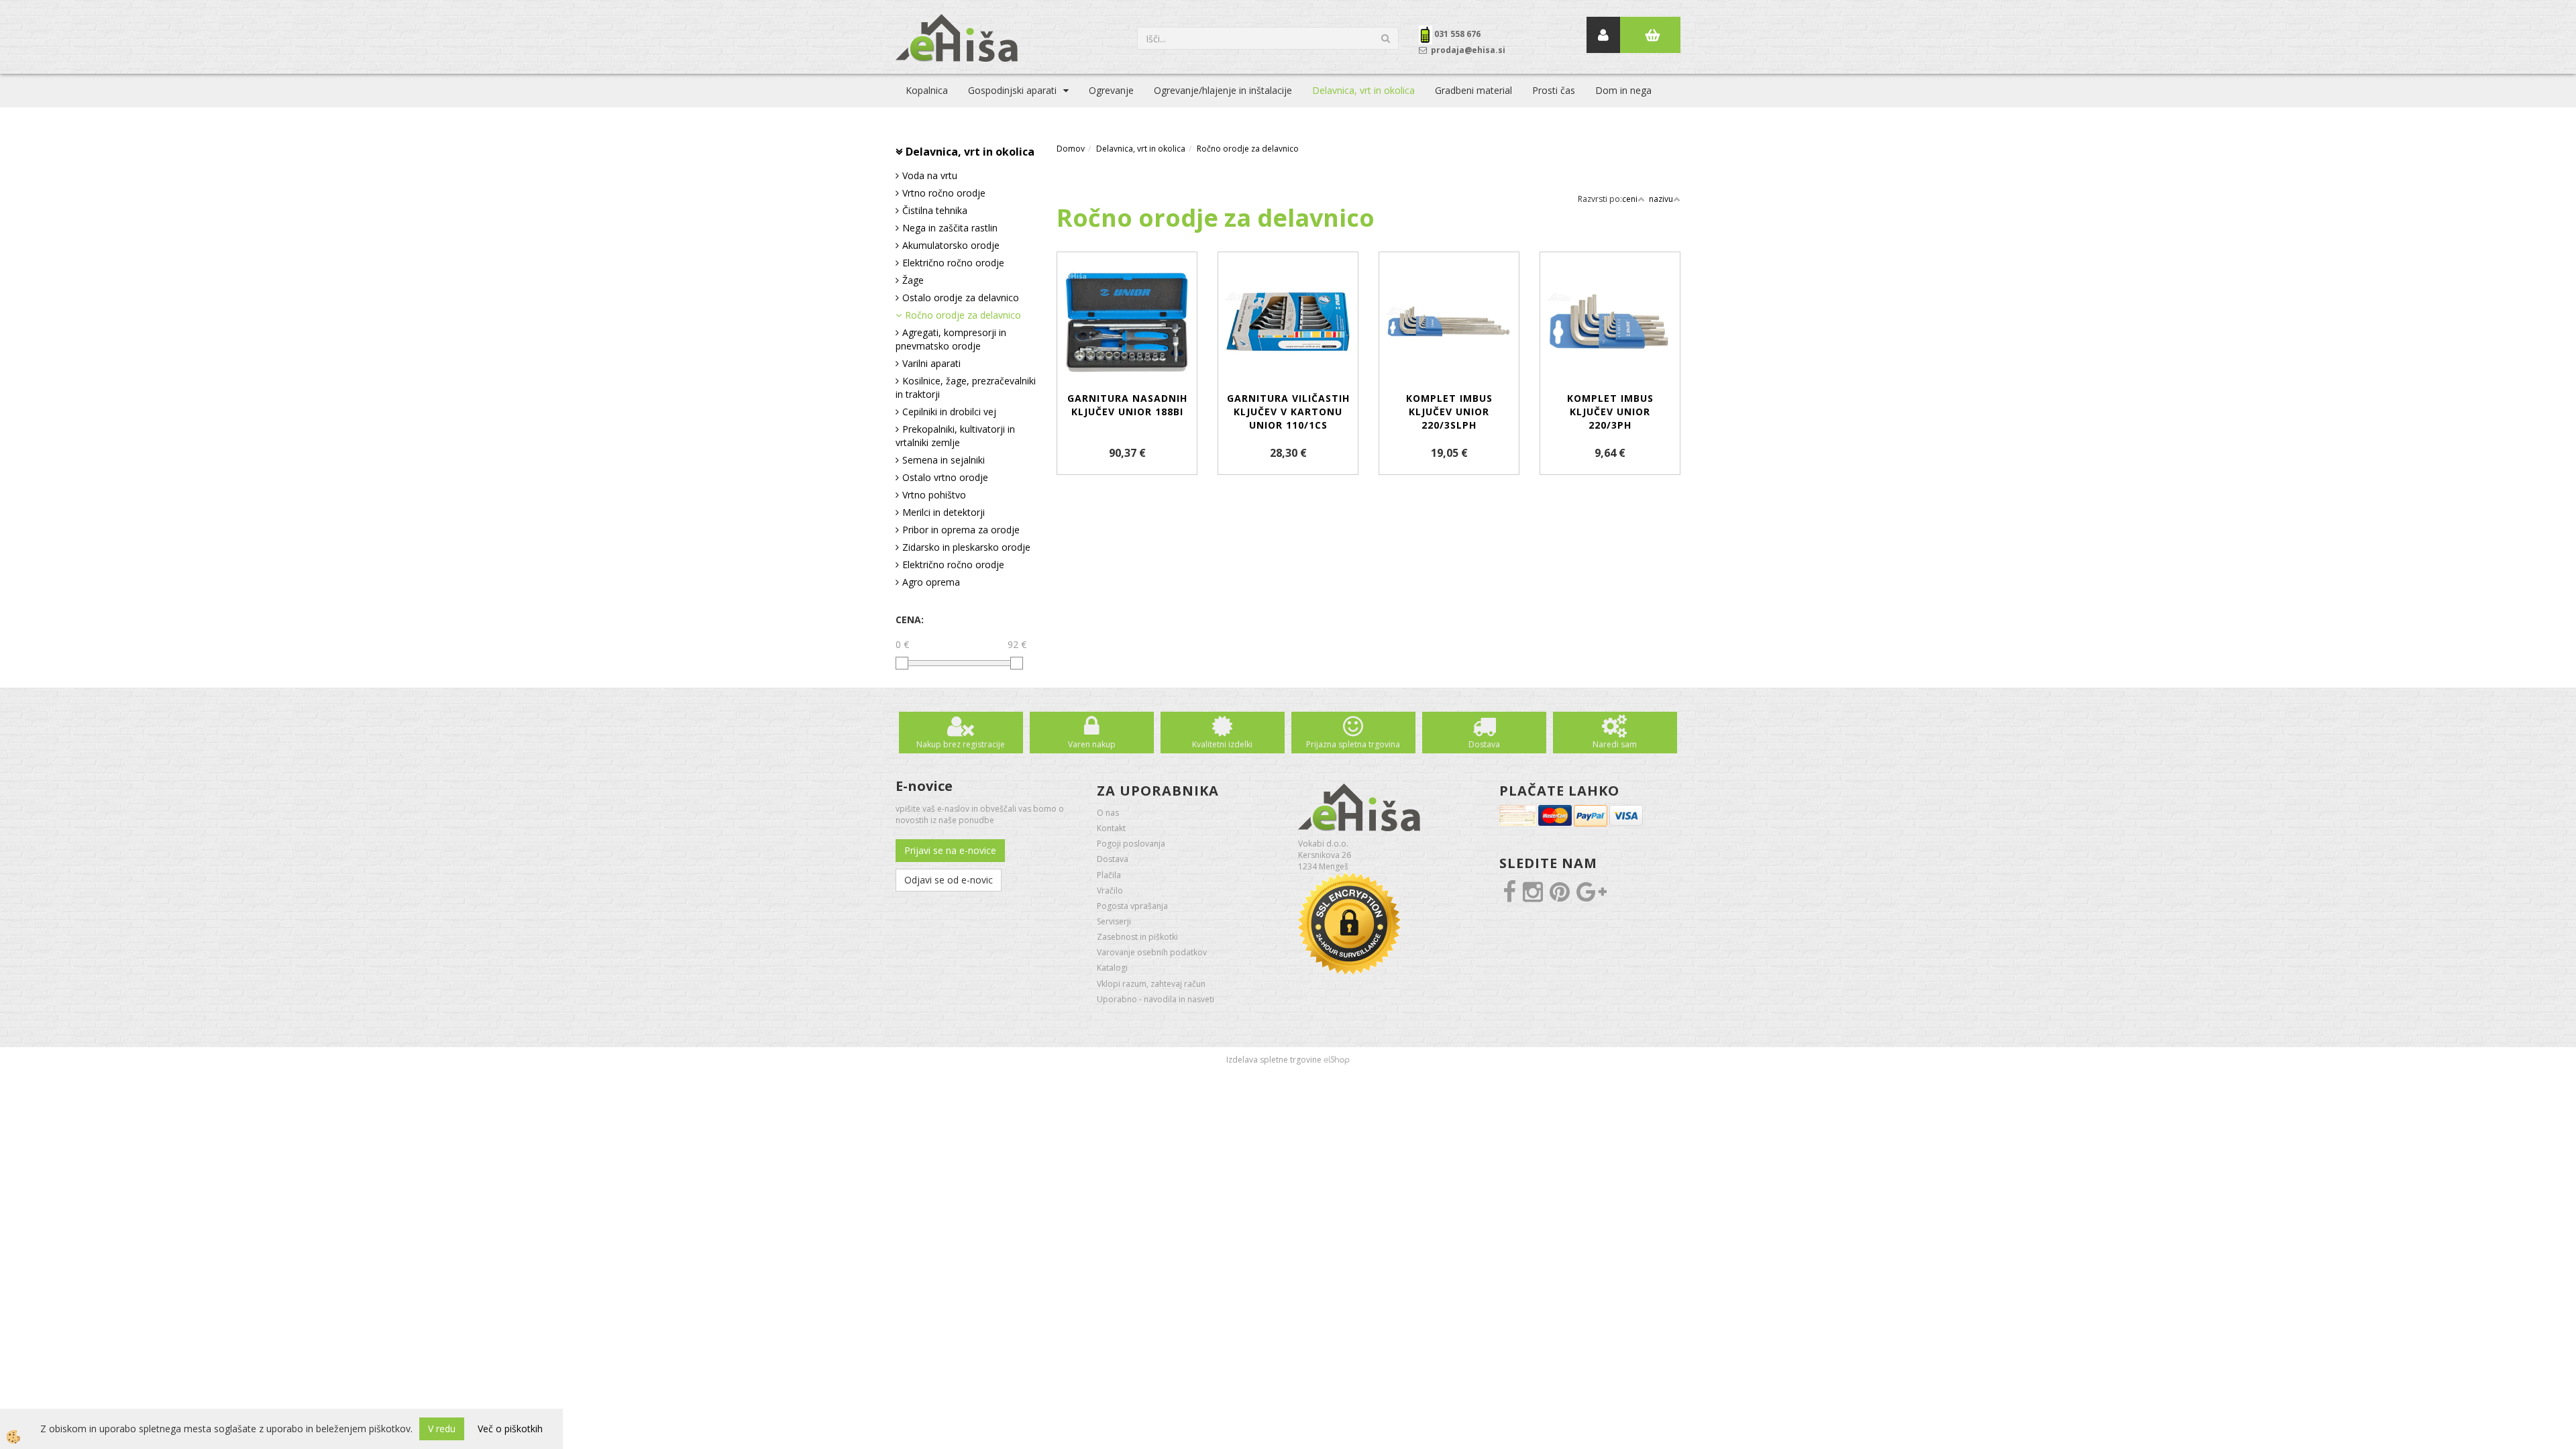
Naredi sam (1615, 744)
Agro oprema (931, 582)
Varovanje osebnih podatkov (1152, 952)
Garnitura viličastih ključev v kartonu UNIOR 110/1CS (1288, 412)
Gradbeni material (1473, 90)
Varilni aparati (931, 363)
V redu (442, 1429)
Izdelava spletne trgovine (1274, 1060)
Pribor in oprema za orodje (961, 530)
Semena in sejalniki (944, 460)
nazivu (1661, 199)
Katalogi (1112, 968)
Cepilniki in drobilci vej (949, 412)
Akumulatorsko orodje (951, 245)
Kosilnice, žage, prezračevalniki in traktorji (966, 387)
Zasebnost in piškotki (1137, 937)
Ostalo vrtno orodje (945, 477)
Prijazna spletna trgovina (1353, 744)
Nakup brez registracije (961, 744)
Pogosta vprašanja (1132, 906)
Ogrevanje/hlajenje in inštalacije (1223, 90)
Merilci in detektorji (944, 512)
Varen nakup (1092, 744)
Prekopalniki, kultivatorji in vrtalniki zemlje (955, 436)
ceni (1630, 199)
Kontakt (1111, 828)
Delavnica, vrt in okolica (1363, 90)
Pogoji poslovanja (1131, 844)
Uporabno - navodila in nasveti (1156, 999)
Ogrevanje (1111, 90)
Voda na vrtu (930, 175)
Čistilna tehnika (935, 210)
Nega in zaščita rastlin (950, 228)
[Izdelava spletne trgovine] (1337, 1060)
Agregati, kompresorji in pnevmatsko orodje (951, 339)
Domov (1071, 149)
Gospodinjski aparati (1012, 90)
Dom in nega (1623, 90)
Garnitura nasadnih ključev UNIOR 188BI (1127, 405)
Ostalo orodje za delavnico (961, 298)
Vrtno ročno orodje (944, 193)
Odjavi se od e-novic (949, 880)
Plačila (1109, 875)
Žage (913, 280)
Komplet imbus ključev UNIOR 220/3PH (1610, 412)
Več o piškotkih (510, 1429)
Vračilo (1110, 891)
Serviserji (1114, 921)
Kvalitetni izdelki (1222, 744)
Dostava (1484, 744)
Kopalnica (927, 90)
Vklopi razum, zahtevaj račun (1151, 984)
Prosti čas (1554, 90)
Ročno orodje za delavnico (963, 315)
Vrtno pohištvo (934, 495)
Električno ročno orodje (953, 263)
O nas (1108, 813)
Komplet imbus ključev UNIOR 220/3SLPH (1449, 412)
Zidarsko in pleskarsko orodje (966, 547)
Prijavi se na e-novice (950, 850)
